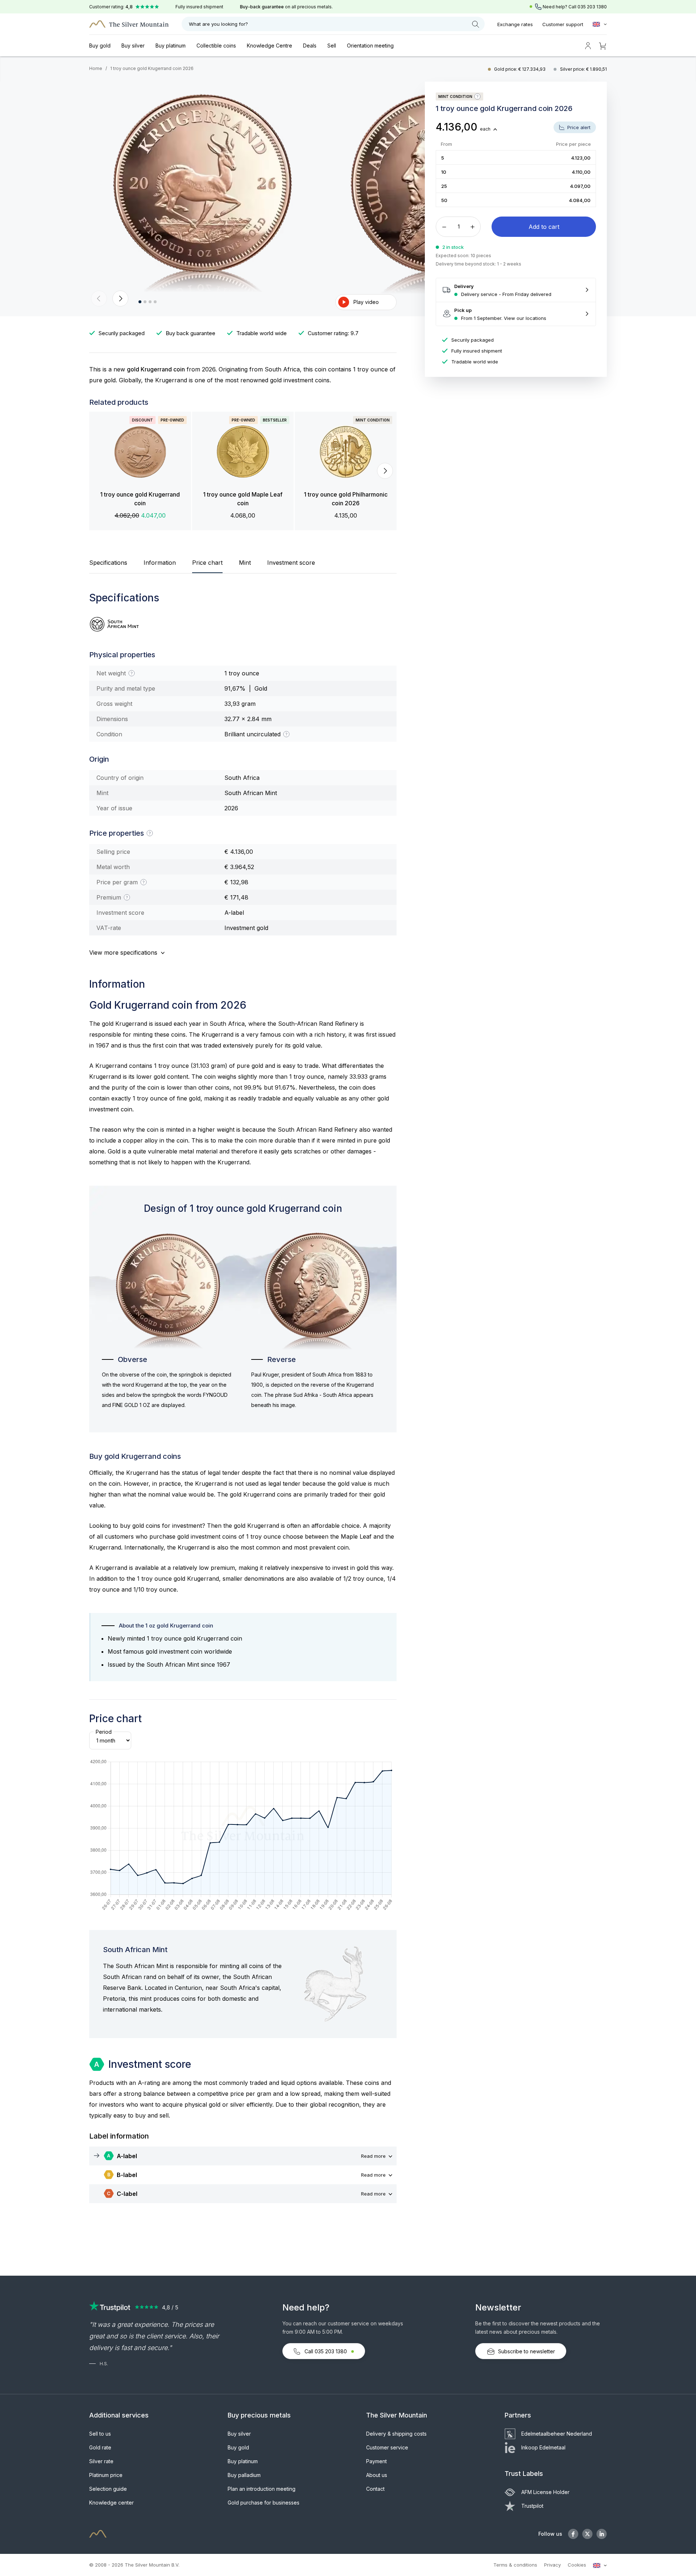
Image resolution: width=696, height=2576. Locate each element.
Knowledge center (111, 2503)
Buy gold (100, 46)
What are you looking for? (218, 24)
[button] (99, 299)
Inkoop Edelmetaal (543, 2447)
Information (160, 563)
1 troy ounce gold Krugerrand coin (140, 499)
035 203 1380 (592, 7)
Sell (332, 46)
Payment (376, 2461)
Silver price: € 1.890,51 (583, 69)
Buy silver (133, 46)
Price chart (207, 563)
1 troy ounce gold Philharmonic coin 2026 (346, 499)
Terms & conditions (515, 2565)
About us (377, 2475)
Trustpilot (532, 2506)
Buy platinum (171, 46)
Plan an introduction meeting (262, 2489)
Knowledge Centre (270, 46)
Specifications (108, 563)
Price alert (578, 127)
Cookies (577, 2565)
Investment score (291, 563)
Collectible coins (216, 46)
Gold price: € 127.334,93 (520, 69)
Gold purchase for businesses (264, 2503)
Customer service (387, 2447)
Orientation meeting (370, 46)
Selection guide (108, 2489)
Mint (245, 563)
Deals (310, 46)
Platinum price (106, 2475)
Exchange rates (515, 24)
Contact (375, 2489)
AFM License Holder (545, 2492)
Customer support (563, 24)
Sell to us (100, 2434)
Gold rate (100, 2447)
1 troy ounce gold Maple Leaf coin (243, 499)
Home (96, 68)
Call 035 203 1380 (326, 2351)
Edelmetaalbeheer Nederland (557, 2434)
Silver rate (101, 2461)
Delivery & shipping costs (396, 2434)
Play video (366, 302)
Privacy (552, 2565)
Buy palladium (244, 2475)
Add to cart (544, 227)
